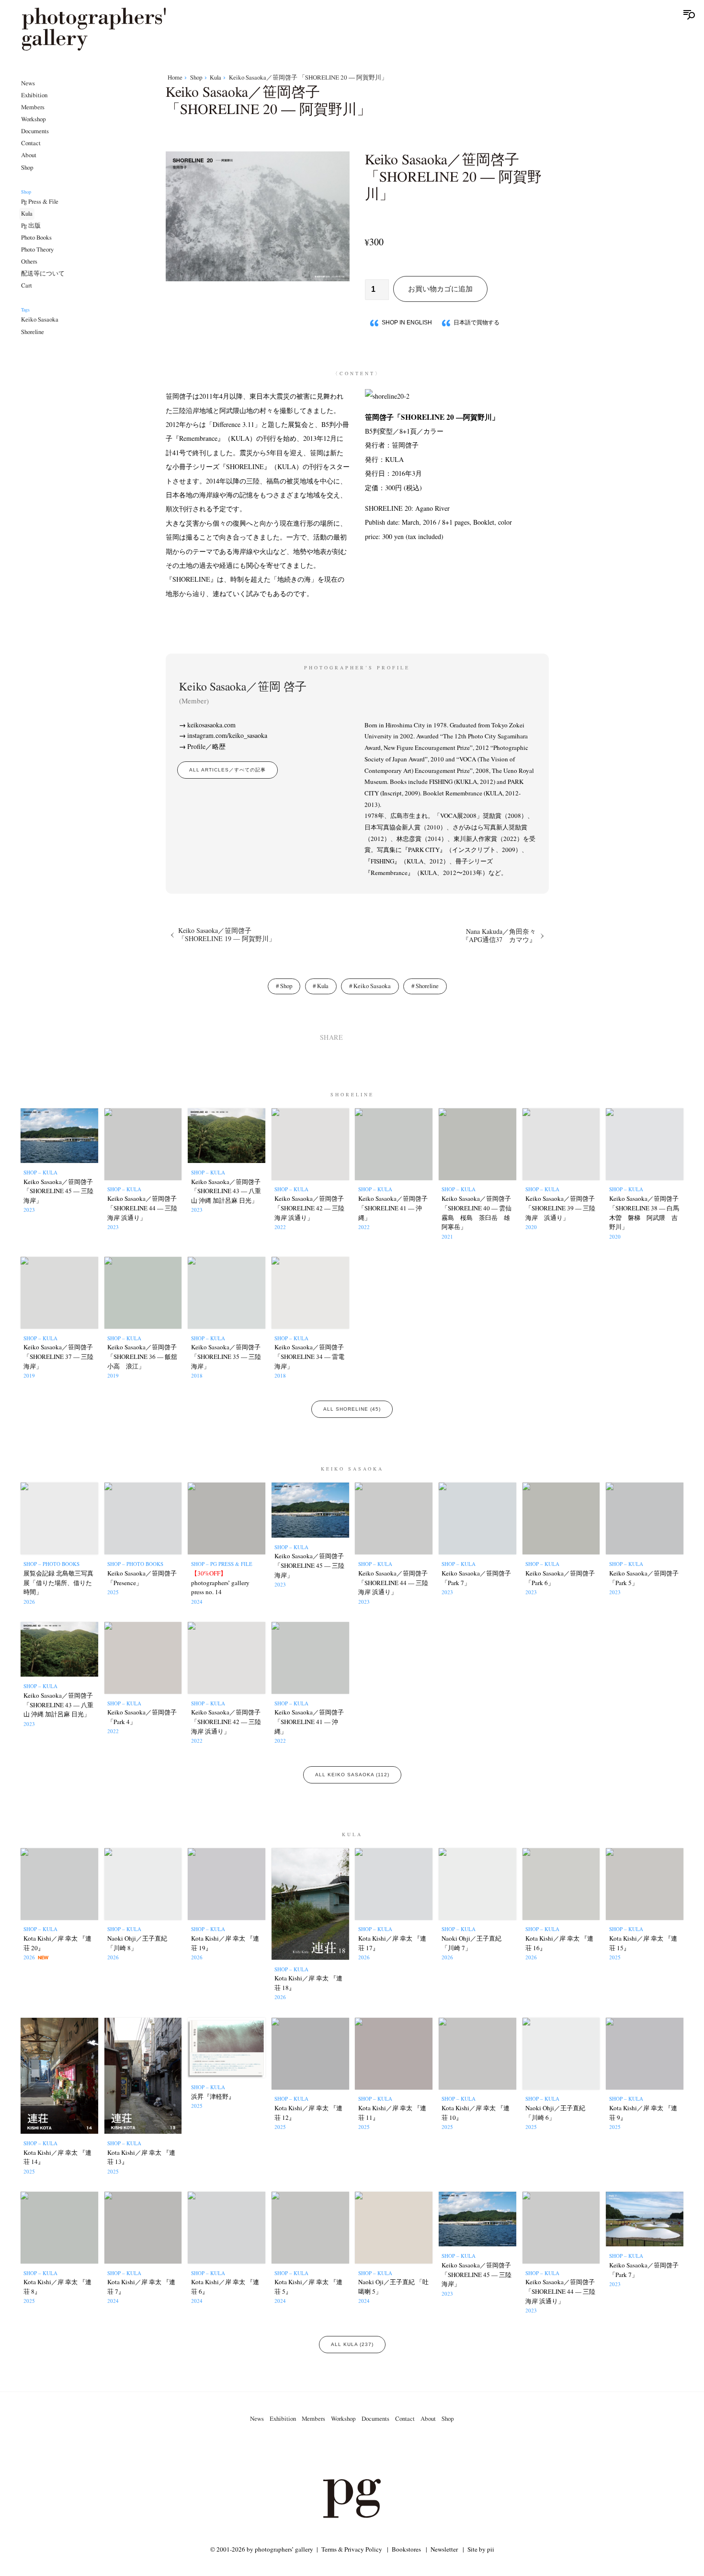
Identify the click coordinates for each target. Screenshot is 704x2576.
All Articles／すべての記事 (227, 770)
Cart (27, 286)
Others (29, 262)
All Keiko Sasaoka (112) (352, 1775)
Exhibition (34, 95)
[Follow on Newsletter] (386, 2452)
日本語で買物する (477, 322)
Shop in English (407, 322)
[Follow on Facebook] (363, 2452)
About (29, 156)
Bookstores (406, 2549)
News (28, 83)
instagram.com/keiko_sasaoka (227, 735)
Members (33, 107)
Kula (27, 214)
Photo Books (36, 238)
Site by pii (481, 2549)
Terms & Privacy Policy (352, 2549)
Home (175, 78)
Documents (35, 131)
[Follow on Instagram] (318, 2452)
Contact (31, 144)
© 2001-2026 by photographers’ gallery (262, 2549)
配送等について (43, 274)
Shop (27, 168)
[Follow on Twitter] (341, 2452)
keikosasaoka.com (211, 725)
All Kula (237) (352, 2344)
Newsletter (444, 2549)
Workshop (34, 119)
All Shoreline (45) (352, 1409)
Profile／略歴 (206, 746)
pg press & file (40, 202)
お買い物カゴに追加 (440, 289)
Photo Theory (37, 250)
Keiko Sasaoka (40, 320)
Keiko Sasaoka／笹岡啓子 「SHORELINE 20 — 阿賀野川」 (308, 78)
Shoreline (33, 332)
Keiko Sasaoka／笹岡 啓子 (243, 693)
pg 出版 (31, 226)
